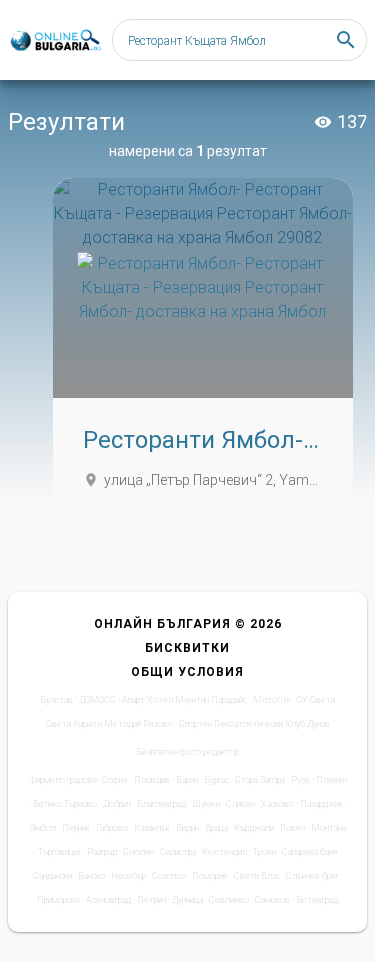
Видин (187, 828)
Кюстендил (224, 852)
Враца (216, 828)
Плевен (331, 780)
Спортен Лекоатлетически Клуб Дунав (254, 724)
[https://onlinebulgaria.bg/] (55, 40)
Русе (300, 780)
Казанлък (152, 828)
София (115, 780)
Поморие (210, 876)
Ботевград (317, 900)
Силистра (178, 852)
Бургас (216, 780)
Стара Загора (260, 780)
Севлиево (229, 900)
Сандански (52, 876)
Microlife (272, 700)
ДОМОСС (97, 700)
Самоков (272, 900)
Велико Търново (65, 804)
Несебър (128, 876)
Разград (102, 852)
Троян (264, 852)
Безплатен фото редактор (187, 752)
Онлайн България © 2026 (188, 624)
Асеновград (108, 900)
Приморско (58, 900)
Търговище (59, 852)
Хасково (277, 804)
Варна (187, 780)
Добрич (117, 804)
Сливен (240, 804)
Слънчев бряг (312, 876)
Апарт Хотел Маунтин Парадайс (184, 700)
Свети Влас (257, 876)
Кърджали (254, 828)
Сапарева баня (310, 852)
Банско (91, 876)
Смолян (138, 852)
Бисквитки (187, 648)
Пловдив (152, 780)
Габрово (112, 828)
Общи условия (187, 672)
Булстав (56, 700)
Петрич (151, 900)
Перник (76, 828)
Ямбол (43, 828)
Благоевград (161, 804)
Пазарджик (321, 804)
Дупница (187, 900)
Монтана (328, 828)
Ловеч (292, 828)
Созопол (169, 876)
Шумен (206, 804)
